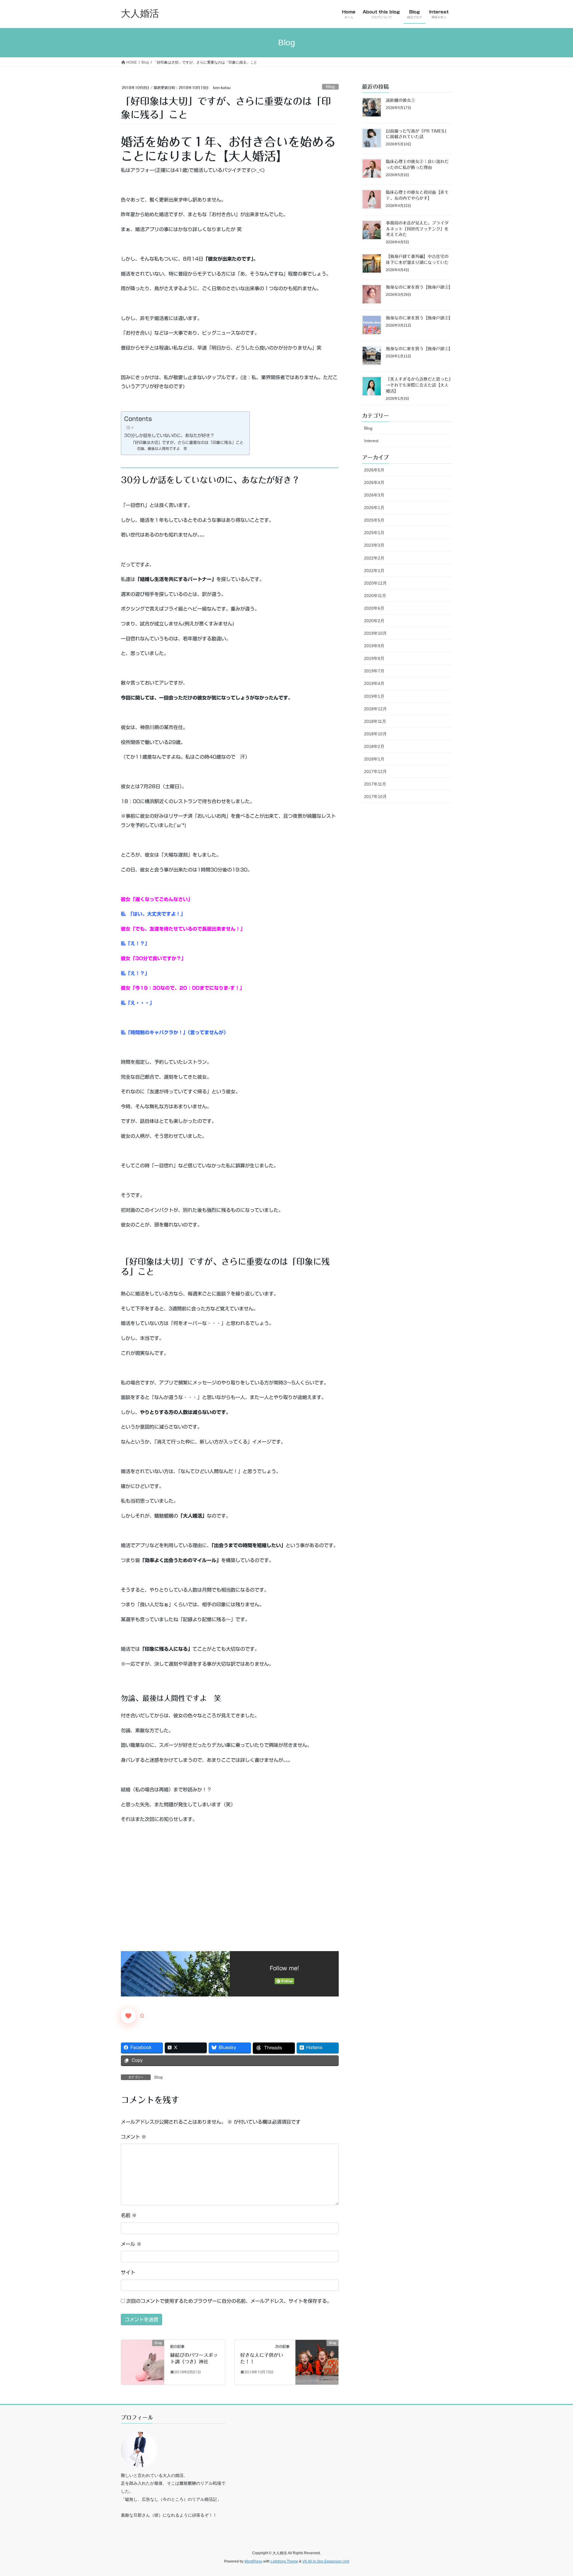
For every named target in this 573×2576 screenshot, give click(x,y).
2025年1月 (374, 533)
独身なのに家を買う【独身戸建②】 (419, 318)
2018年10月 (375, 734)
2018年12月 (375, 709)
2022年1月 (374, 571)
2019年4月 (374, 683)
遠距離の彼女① (401, 100)
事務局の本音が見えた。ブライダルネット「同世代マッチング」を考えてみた (417, 229)
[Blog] (143, 2362)
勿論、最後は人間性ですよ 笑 (162, 449)
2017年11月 (375, 784)
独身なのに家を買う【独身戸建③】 (419, 287)
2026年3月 (374, 495)
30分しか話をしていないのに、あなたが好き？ (169, 435)
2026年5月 (374, 470)
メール (131, 2244)
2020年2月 (374, 621)
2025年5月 (374, 520)
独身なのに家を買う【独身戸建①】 (419, 349)
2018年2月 (374, 746)
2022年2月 (374, 558)
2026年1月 (374, 508)
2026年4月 (374, 482)
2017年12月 (375, 771)
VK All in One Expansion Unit (326, 2561)
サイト (128, 2272)
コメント (134, 2137)
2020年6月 (374, 608)
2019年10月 (375, 633)
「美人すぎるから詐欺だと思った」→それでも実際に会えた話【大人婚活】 (418, 385)
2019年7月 (374, 671)
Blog (330, 87)
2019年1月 (374, 696)
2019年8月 (374, 658)
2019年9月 (374, 646)
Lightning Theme (284, 2561)
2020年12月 (375, 583)
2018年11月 (375, 721)
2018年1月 (374, 759)
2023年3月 (374, 545)
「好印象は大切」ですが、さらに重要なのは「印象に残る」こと (187, 443)
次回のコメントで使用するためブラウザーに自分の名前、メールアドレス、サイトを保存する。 (229, 2301)
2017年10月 (375, 797)
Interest (371, 441)
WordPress (253, 2561)
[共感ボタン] (128, 2016)
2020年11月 (375, 596)
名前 (129, 2215)
